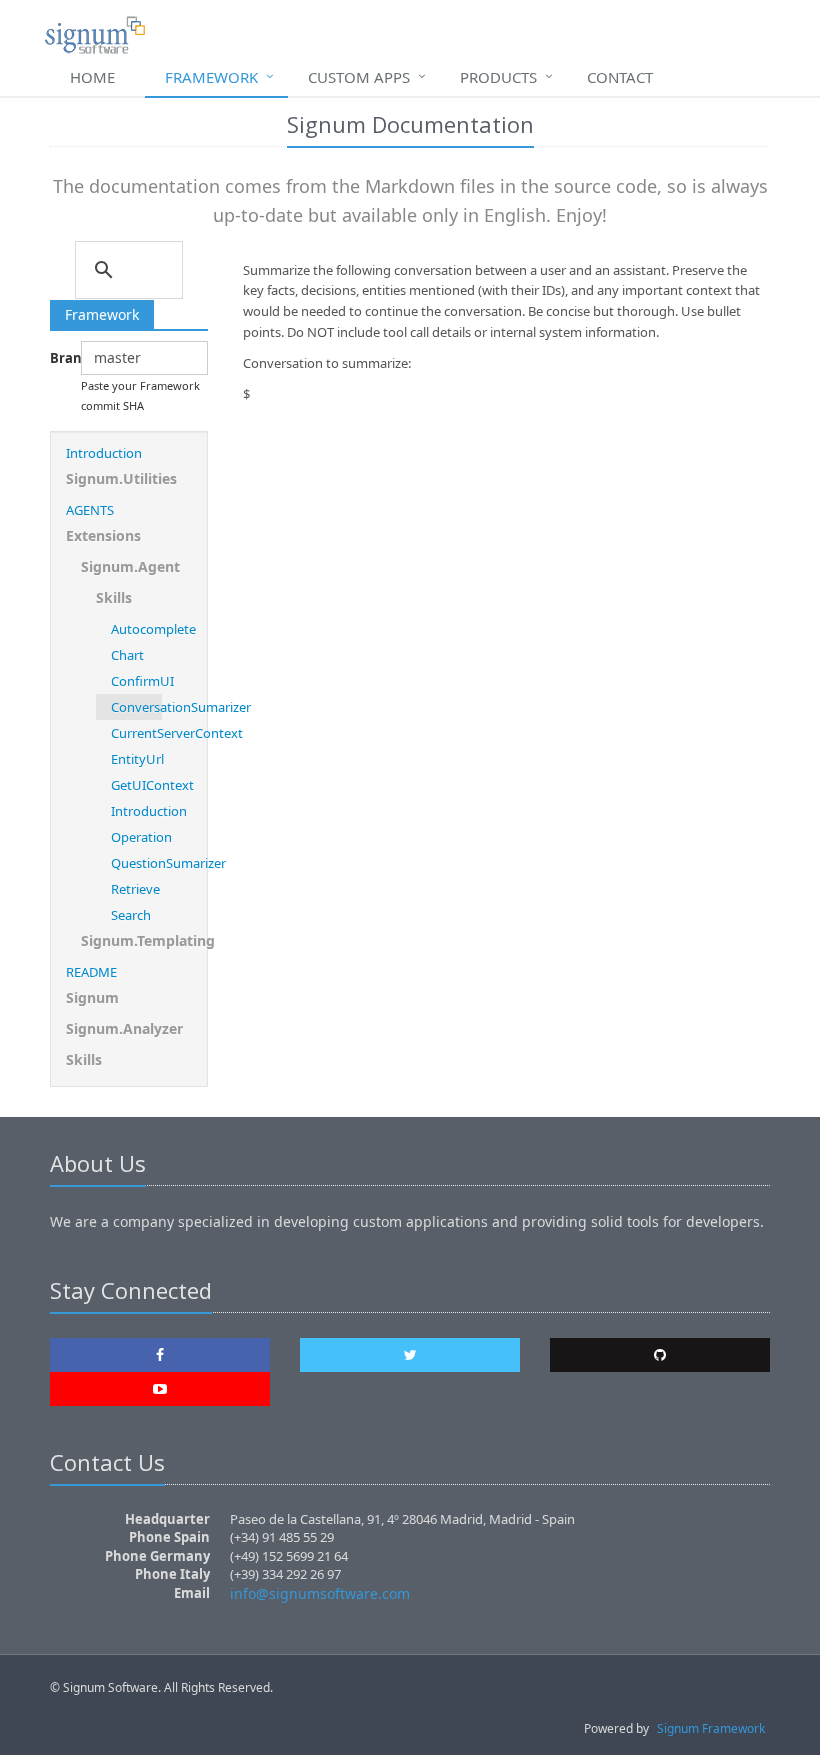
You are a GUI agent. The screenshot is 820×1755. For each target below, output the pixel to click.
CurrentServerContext (136, 733)
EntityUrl (136, 759)
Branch (58, 358)
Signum (92, 997)
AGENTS (90, 510)
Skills (114, 597)
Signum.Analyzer (124, 1028)
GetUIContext (136, 785)
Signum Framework (711, 1728)
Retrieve (135, 889)
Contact (620, 77)
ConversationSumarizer (136, 707)
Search (131, 915)
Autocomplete (136, 629)
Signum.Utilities (121, 478)
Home (92, 77)
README (91, 972)
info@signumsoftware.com (320, 1593)
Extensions (103, 535)
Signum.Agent (130, 566)
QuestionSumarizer (136, 863)
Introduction (104, 453)
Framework (211, 77)
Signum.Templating (136, 940)
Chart (127, 655)
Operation (136, 837)
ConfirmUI (136, 681)
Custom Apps (359, 77)
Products (498, 77)
